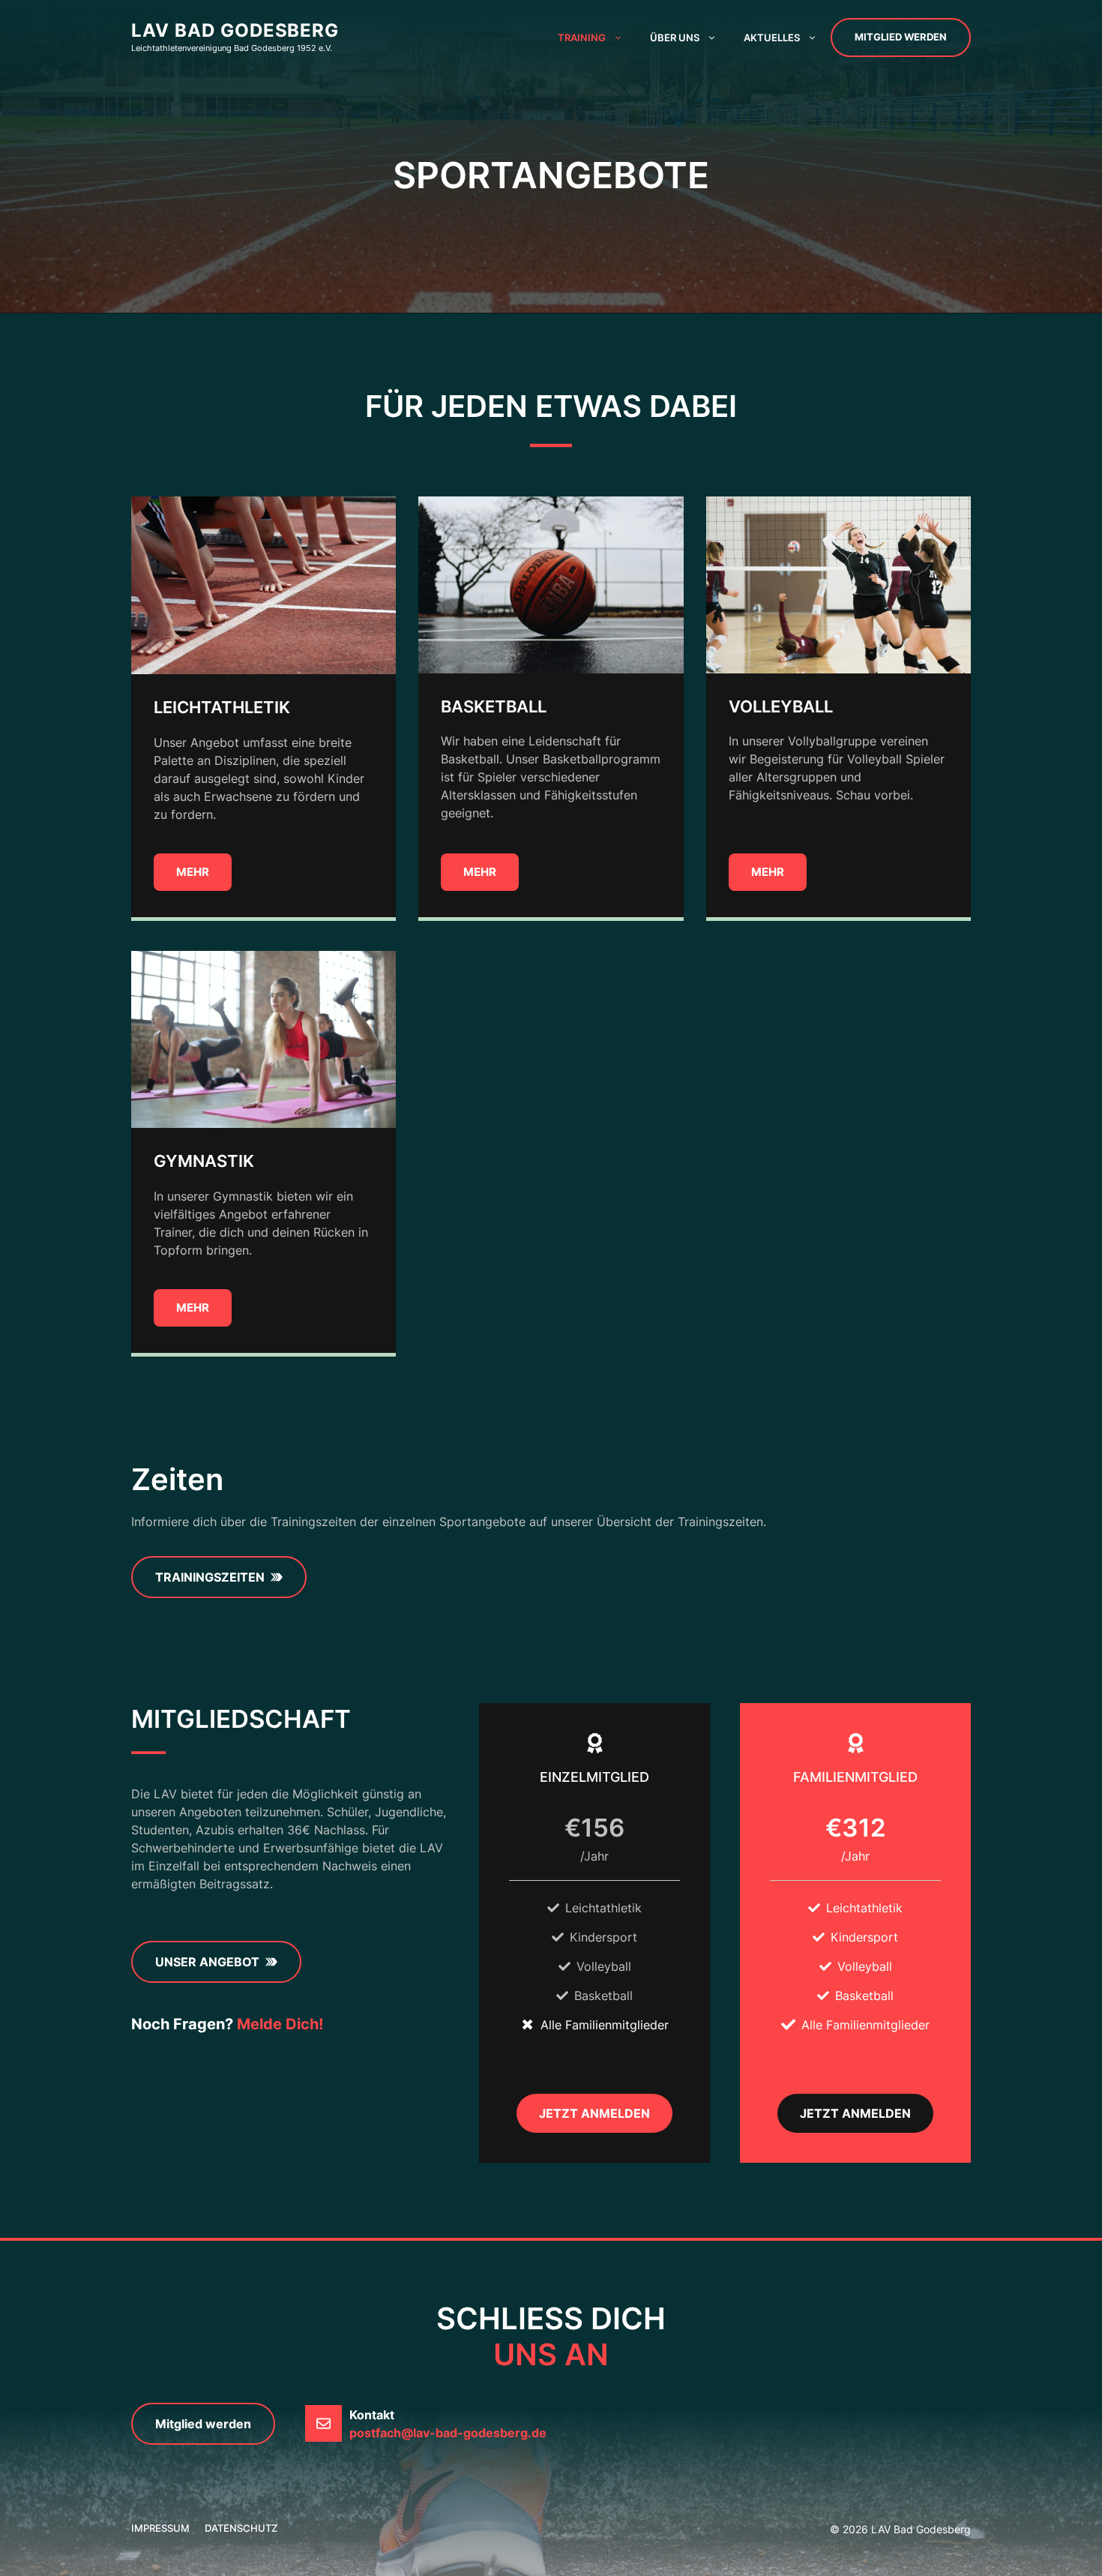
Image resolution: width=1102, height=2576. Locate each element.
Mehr (193, 872)
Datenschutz (241, 2528)
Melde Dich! (280, 2024)
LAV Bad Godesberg (235, 30)
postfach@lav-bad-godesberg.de (448, 2433)
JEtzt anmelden (855, 2113)
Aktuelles (772, 37)
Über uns (675, 37)
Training (582, 37)
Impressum (160, 2528)
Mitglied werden (901, 37)
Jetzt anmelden (594, 2113)
